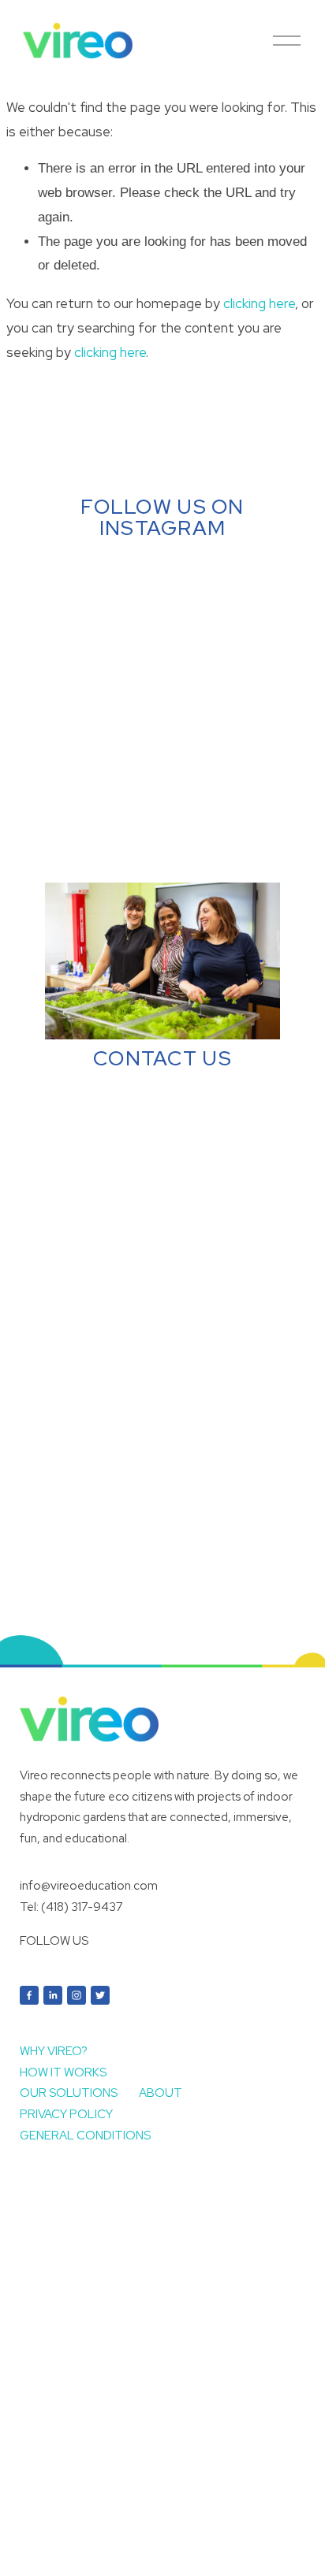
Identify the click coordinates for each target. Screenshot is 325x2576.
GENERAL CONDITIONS (85, 2136)
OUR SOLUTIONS (69, 2093)
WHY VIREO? (54, 2051)
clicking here (259, 303)
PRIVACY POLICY (66, 2114)
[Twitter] (100, 1995)
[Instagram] (77, 1995)
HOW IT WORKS (63, 2072)
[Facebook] (29, 1995)
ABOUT (161, 2093)
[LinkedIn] (53, 1995)
